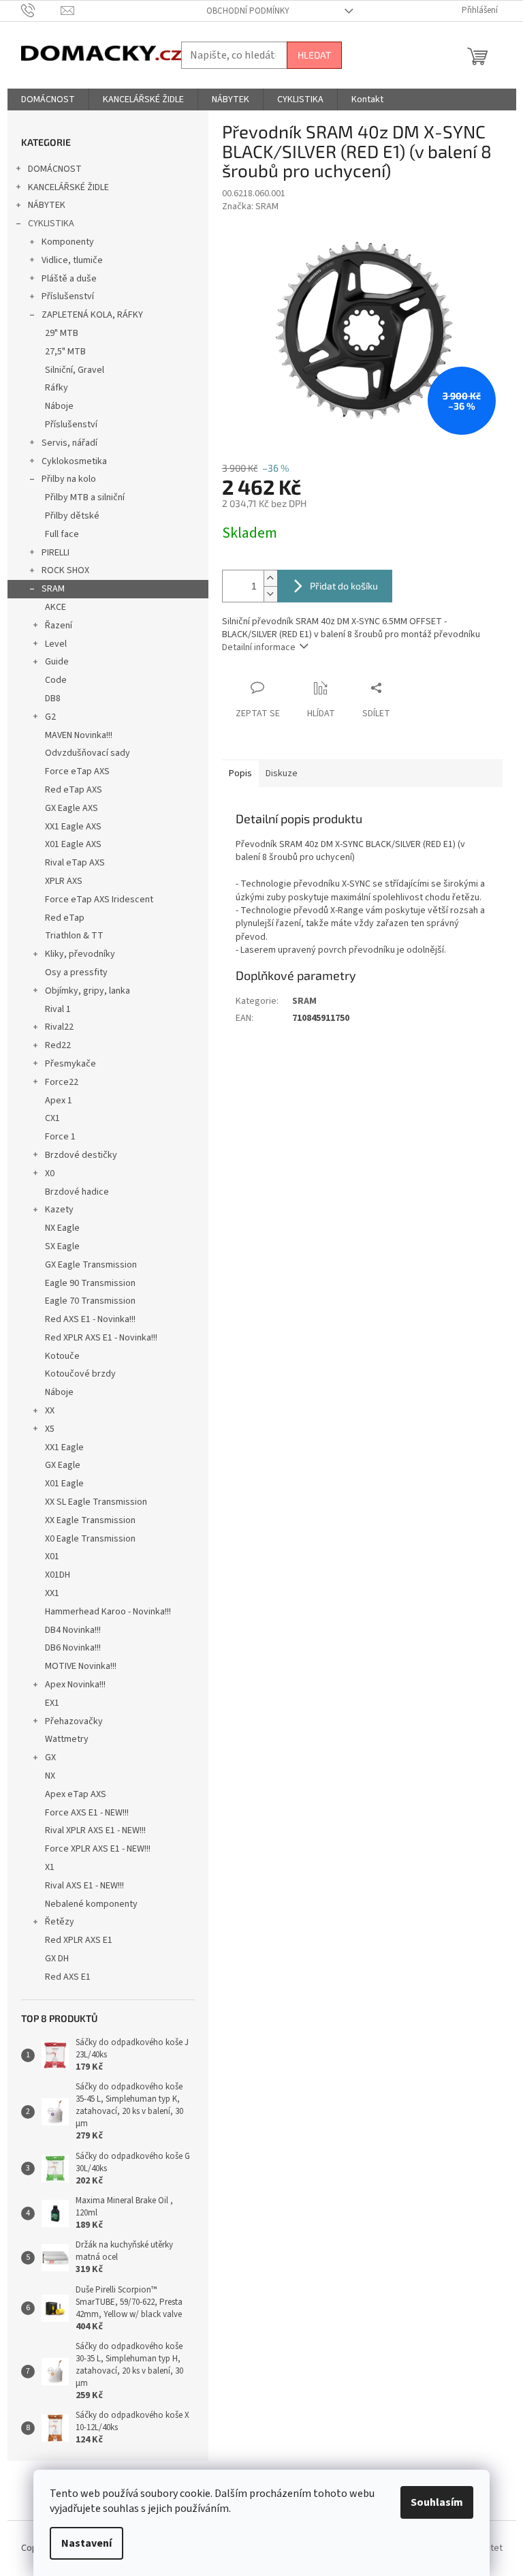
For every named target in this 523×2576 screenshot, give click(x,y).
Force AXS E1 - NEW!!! (87, 1813)
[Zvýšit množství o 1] (270, 578)
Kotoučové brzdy (80, 1374)
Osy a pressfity (76, 972)
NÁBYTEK (47, 205)
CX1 (52, 1118)
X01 (52, 1557)
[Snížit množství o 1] (270, 594)
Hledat (314, 55)
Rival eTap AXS (75, 863)
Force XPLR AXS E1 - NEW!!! (98, 1849)
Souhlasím (437, 2502)
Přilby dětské (72, 516)
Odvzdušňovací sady (88, 753)
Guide (57, 662)
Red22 (58, 1045)
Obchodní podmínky (248, 11)
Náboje (59, 406)
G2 (50, 717)
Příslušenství (68, 296)
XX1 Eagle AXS (73, 827)
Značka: (250, 206)
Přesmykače (70, 1064)
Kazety (59, 1210)
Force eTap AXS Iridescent (99, 900)
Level (56, 644)
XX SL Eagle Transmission (96, 1502)
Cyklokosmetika (74, 461)
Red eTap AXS (74, 790)
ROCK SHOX (65, 570)
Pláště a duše (69, 279)
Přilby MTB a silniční (85, 497)
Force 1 (60, 1137)
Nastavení (86, 2543)
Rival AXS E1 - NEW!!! (84, 1886)
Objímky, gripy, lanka (88, 991)
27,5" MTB (65, 352)
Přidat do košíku (344, 586)
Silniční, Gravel (75, 370)
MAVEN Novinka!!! (79, 735)
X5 (50, 1429)
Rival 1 (58, 1009)
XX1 (52, 1593)
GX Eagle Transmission (91, 1265)
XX (50, 1411)
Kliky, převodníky (80, 954)
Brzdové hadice (77, 1192)
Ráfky (57, 388)
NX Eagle (62, 1228)
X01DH (58, 1575)
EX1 (52, 1703)
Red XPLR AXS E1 (79, 1940)
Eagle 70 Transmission (90, 1301)
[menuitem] (48, 99)
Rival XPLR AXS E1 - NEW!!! (95, 1830)
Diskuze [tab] (282, 773)
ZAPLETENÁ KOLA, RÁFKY (92, 315)
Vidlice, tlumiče (72, 260)
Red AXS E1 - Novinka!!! (90, 1319)
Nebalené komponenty (91, 1904)
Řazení (59, 626)
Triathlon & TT (74, 936)
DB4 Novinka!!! (73, 1630)
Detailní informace (259, 647)
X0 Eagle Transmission (90, 1539)
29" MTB (62, 333)
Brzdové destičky (81, 1155)
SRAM (53, 589)
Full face (62, 534)
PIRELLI (56, 553)
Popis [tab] (240, 773)
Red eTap (65, 918)
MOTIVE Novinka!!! (81, 1666)
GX (50, 1758)
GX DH (57, 1959)
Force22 (62, 1082)
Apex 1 (59, 1101)
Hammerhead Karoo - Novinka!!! (108, 1612)
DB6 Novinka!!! (73, 1648)
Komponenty (68, 242)
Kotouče (62, 1356)
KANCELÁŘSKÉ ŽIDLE (68, 187)
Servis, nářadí (69, 443)
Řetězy (60, 1922)
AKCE (56, 607)
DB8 (53, 699)
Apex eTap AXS (76, 1794)
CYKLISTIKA (51, 224)
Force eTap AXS (77, 771)
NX (50, 1776)
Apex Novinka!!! (75, 1685)
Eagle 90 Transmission (90, 1283)
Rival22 (59, 1027)
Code (56, 680)
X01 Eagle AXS (73, 844)
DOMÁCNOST (55, 169)
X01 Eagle (64, 1484)
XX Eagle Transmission (90, 1520)
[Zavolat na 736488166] (41, 10)
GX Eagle (63, 1465)
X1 (50, 1867)
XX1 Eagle (64, 1447)
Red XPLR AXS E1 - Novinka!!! (101, 1338)
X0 (50, 1174)
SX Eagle (62, 1246)
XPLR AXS (64, 881)
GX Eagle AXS (72, 808)
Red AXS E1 (68, 1977)
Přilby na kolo (69, 479)
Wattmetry (67, 1739)
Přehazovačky (74, 1721)
